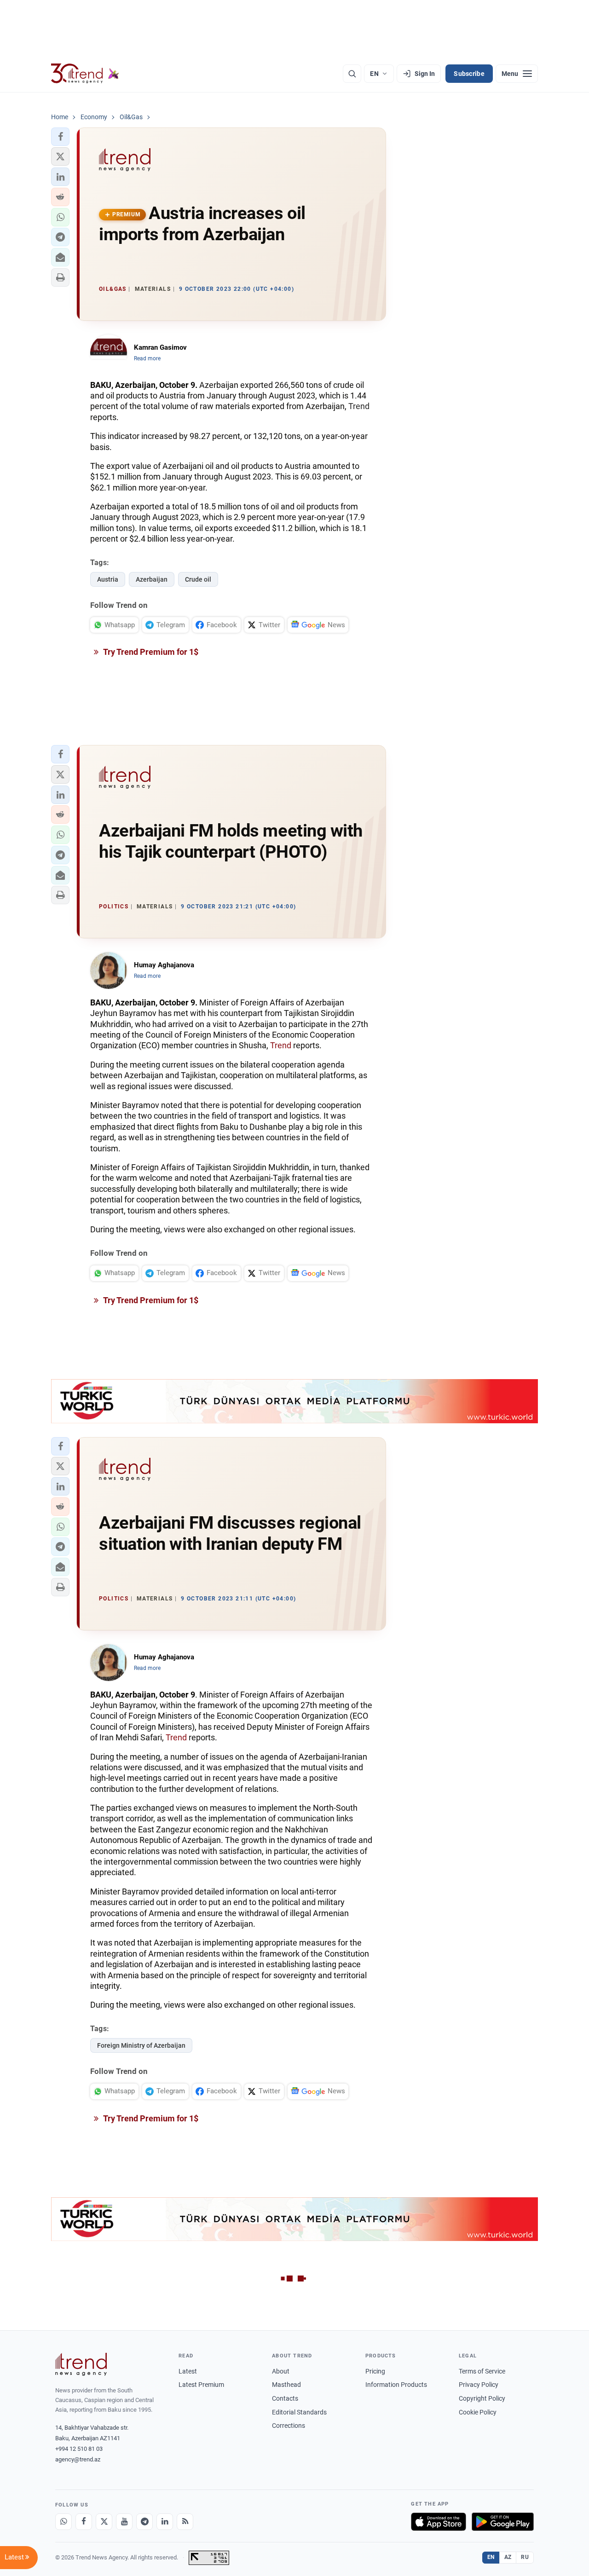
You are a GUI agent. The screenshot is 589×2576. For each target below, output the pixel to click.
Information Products (396, 2385)
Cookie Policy (478, 2412)
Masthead (286, 2385)
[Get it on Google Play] (503, 2522)
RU (525, 2557)
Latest (188, 2371)
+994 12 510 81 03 (79, 2449)
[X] (104, 2522)
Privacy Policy (479, 2385)
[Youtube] (124, 2522)
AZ (508, 2557)
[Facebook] (84, 2522)
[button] (60, 137)
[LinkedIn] (165, 2522)
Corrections (289, 2426)
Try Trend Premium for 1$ (150, 652)
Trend (359, 406)
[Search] (352, 74)
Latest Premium (201, 2385)
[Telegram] (144, 2522)
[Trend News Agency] (81, 2364)
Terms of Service (482, 2371)
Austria (108, 579)
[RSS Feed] (185, 2522)
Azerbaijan (152, 579)
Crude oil (198, 579)
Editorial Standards (299, 2412)
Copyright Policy (482, 2398)
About (281, 2371)
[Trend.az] (85, 74)
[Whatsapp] (64, 2522)
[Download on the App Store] (439, 2522)
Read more (147, 358)
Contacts (285, 2398)
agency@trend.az (78, 2459)
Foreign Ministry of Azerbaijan (141, 2045)
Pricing (375, 2371)
